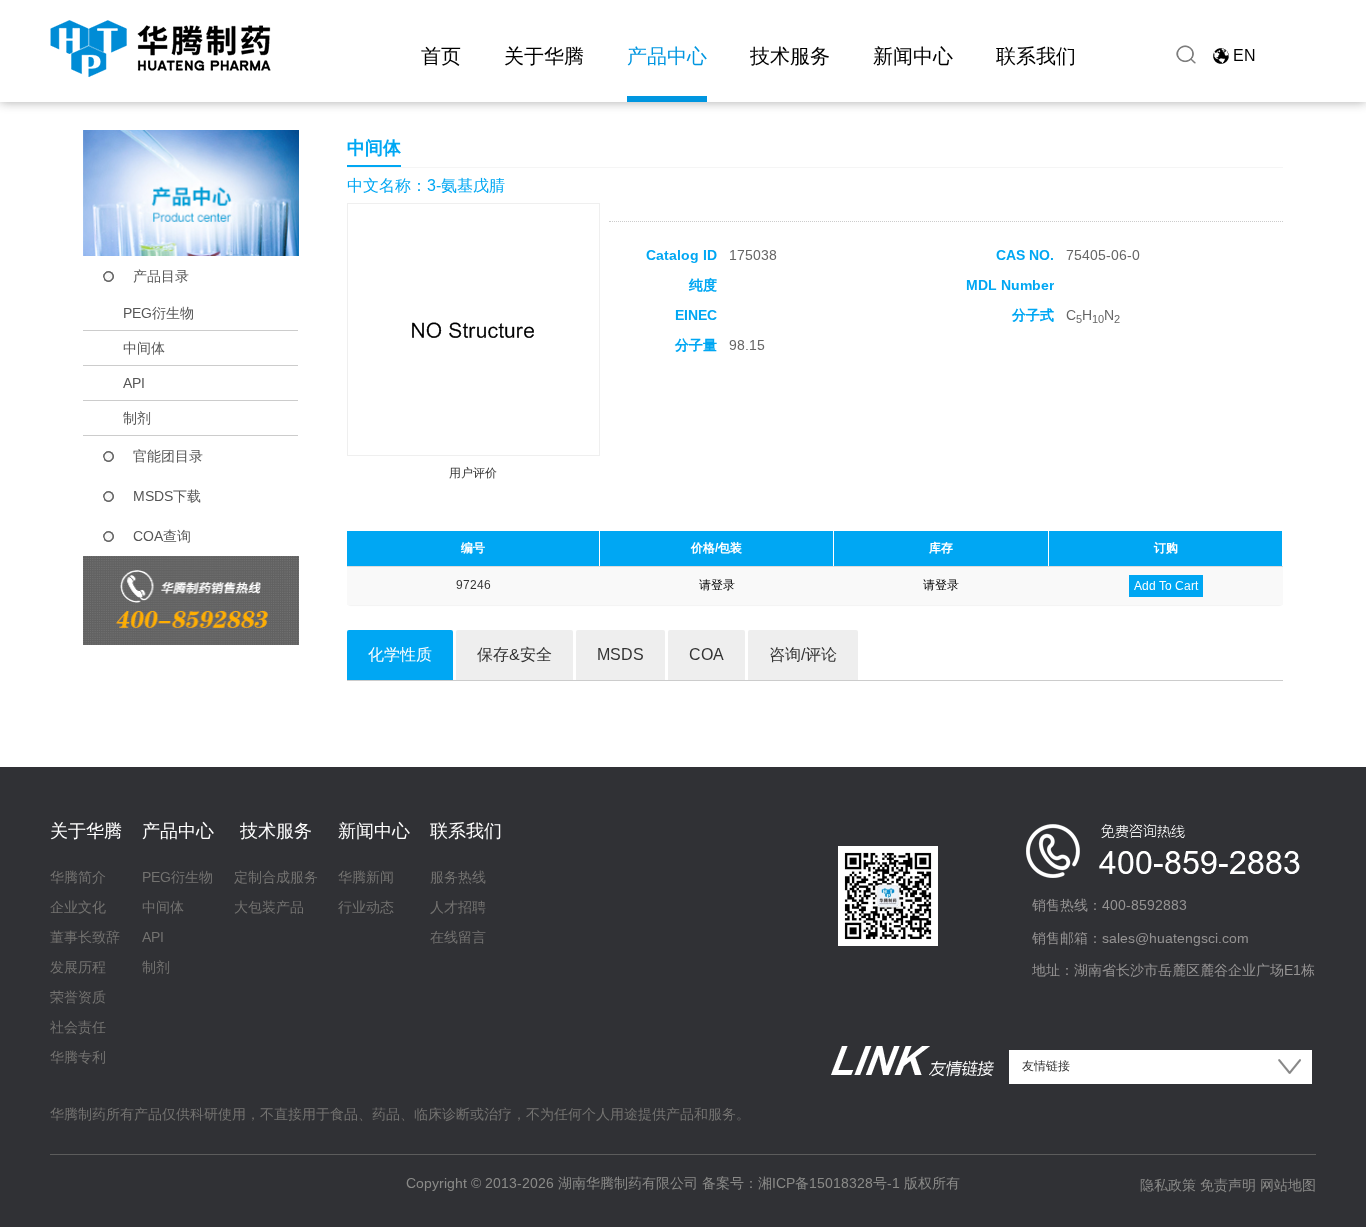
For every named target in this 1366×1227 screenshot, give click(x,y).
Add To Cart (1166, 586)
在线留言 (458, 937)
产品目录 (161, 276)
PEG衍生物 (158, 313)
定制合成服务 (276, 877)
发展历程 (78, 967)
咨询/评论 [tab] (803, 654)
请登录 (717, 585)
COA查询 (162, 536)
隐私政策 (1168, 1185)
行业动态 (366, 907)
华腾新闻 (366, 877)
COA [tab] (706, 654)
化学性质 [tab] (400, 654)
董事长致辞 (85, 937)
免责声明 (1228, 1185)
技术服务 (790, 56)
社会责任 (78, 1027)
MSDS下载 (167, 496)
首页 (441, 56)
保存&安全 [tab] (514, 654)
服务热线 (458, 877)
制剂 (137, 418)
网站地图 (1288, 1185)
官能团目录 (168, 456)
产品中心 (667, 56)
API (134, 383)
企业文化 (78, 907)
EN (1244, 55)
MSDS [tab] (620, 654)
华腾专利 (78, 1057)
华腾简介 (78, 877)
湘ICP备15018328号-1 (829, 1183)
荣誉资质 (78, 997)
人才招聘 (458, 907)
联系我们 (1036, 56)
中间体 (144, 348)
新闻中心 (913, 56)
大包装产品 (269, 907)
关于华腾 (544, 56)
